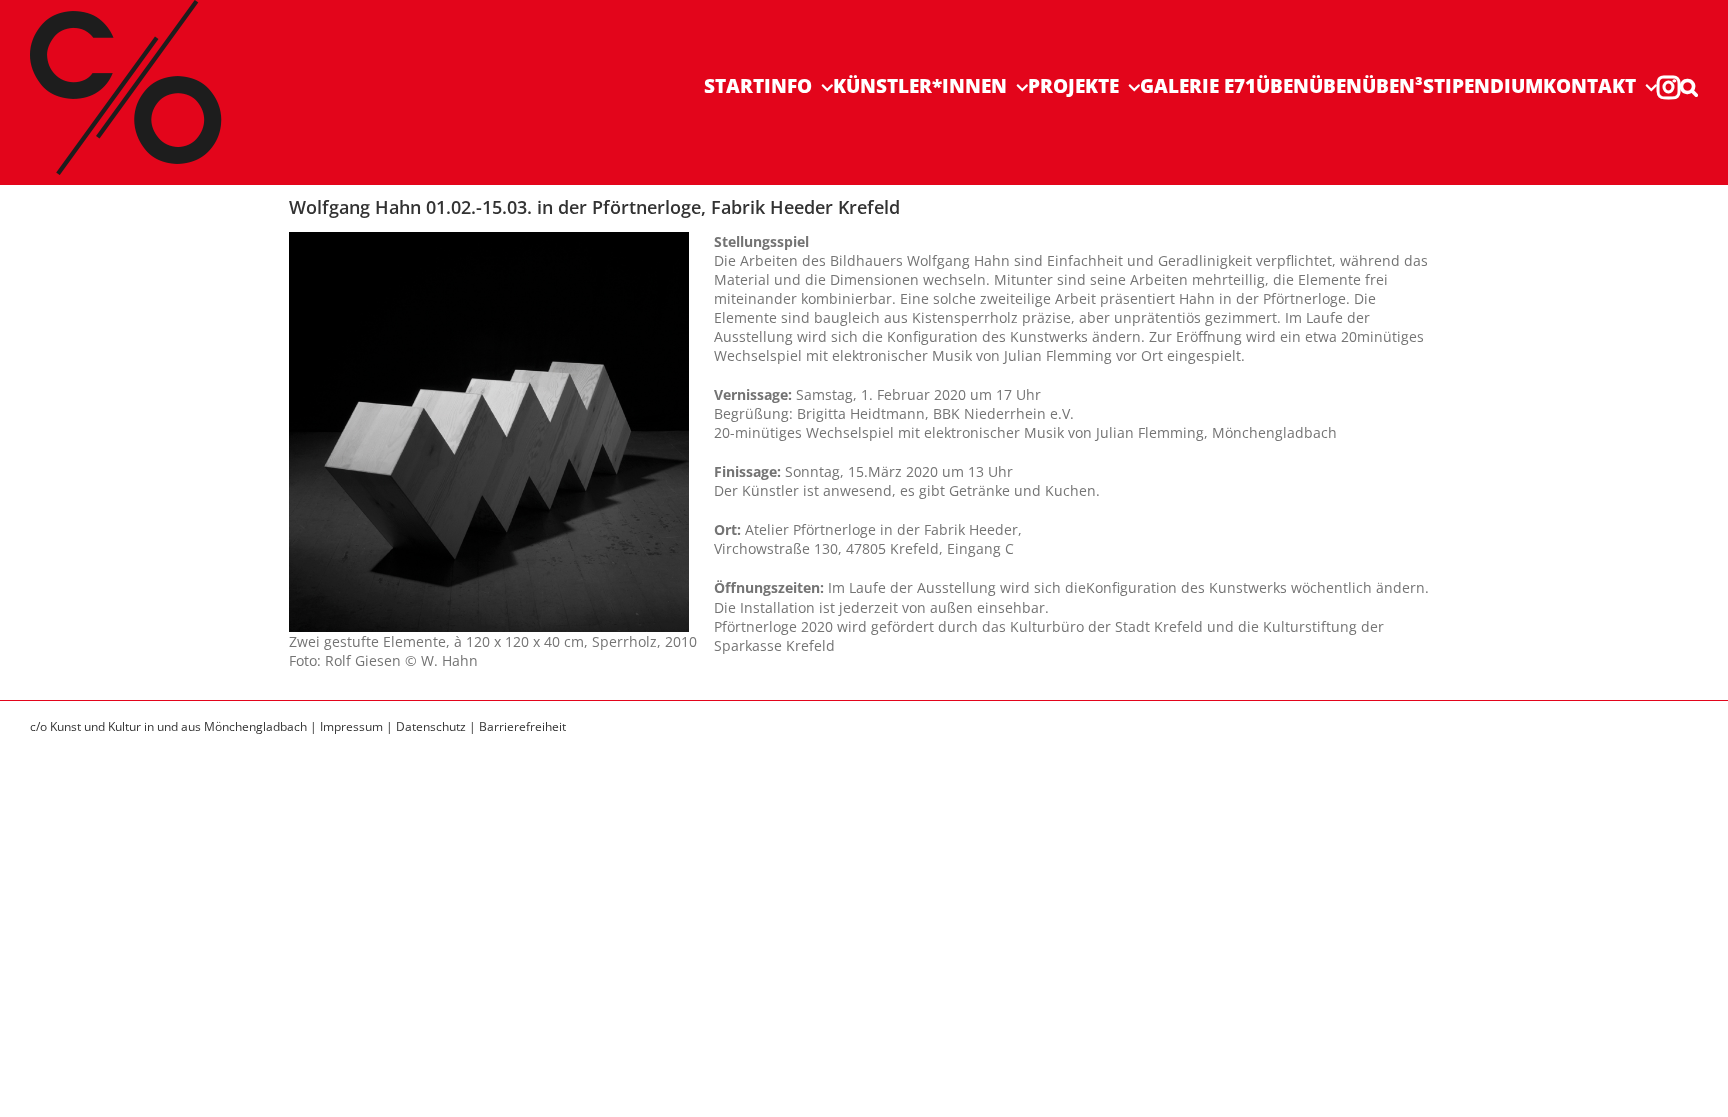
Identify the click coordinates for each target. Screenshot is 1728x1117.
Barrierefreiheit (522, 726)
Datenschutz (431, 726)
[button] (1689, 86)
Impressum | (358, 726)
